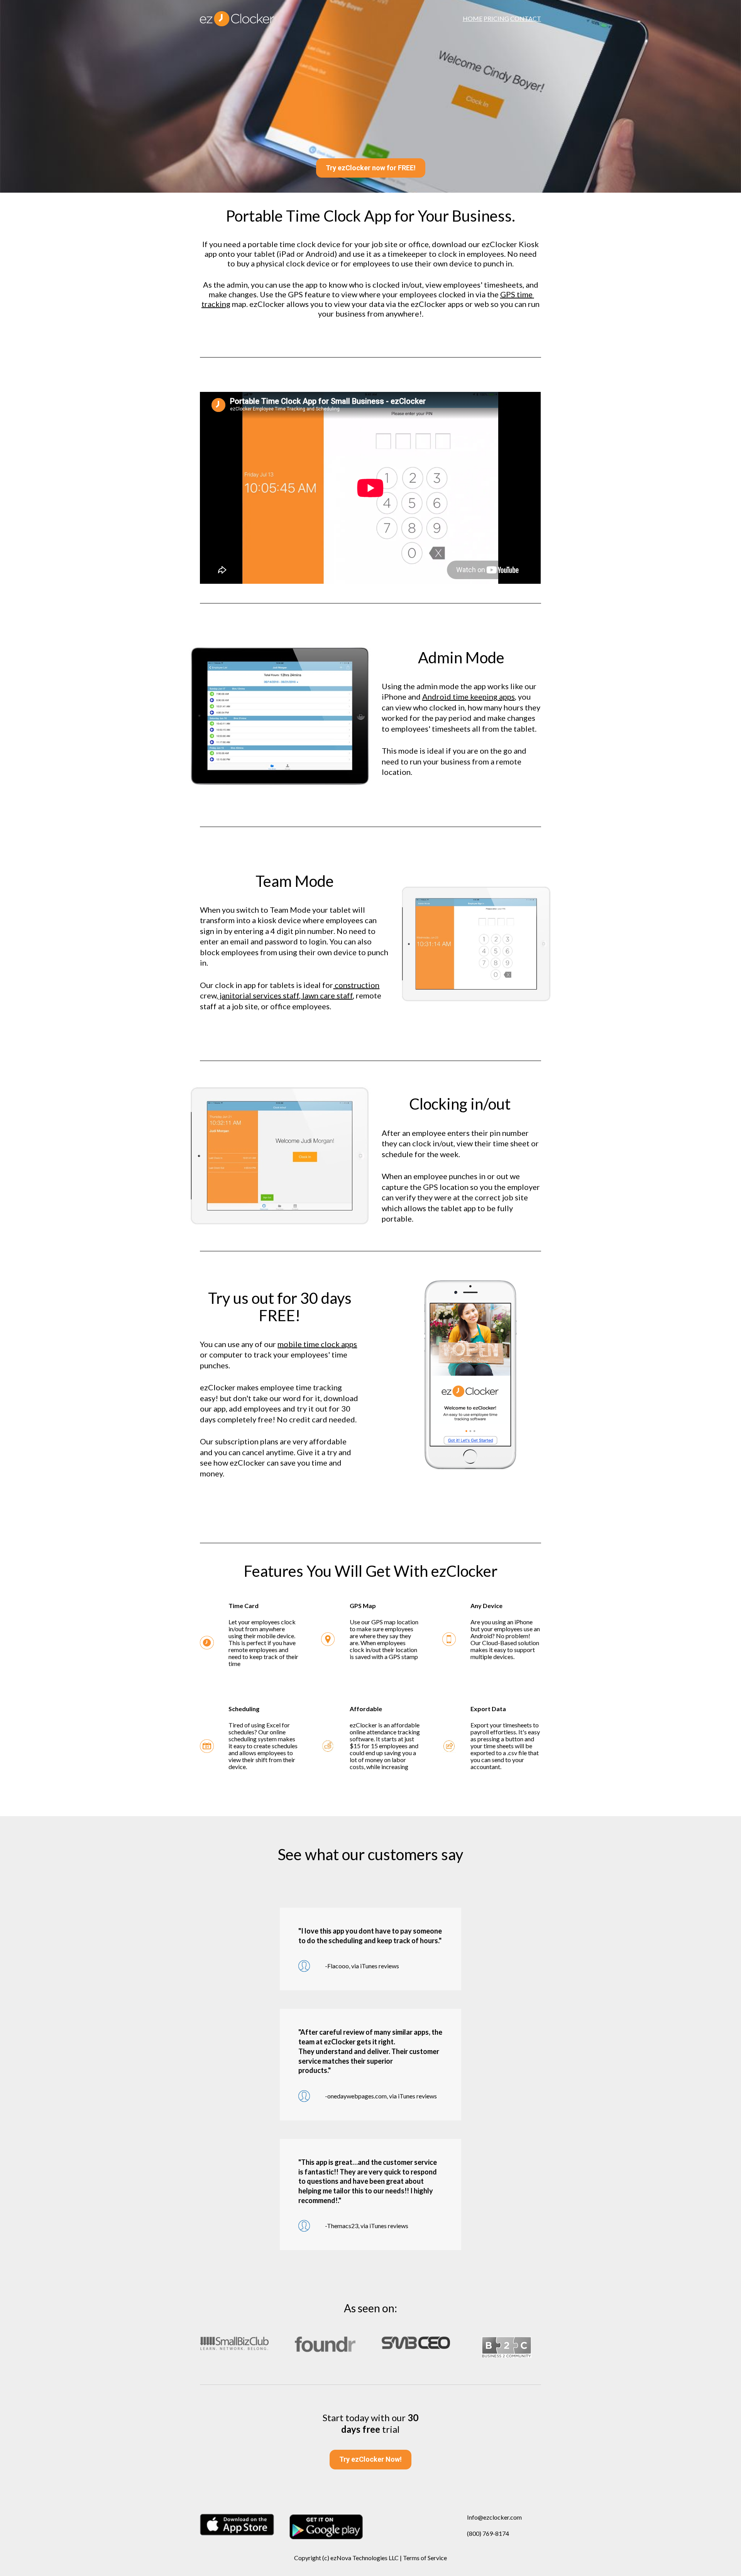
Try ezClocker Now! (370, 2459)
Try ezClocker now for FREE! (371, 168)
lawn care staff (327, 995)
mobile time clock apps (317, 1344)
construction (356, 985)
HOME (473, 18)
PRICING (496, 18)
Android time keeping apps (469, 697)
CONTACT (526, 18)
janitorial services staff (259, 995)
